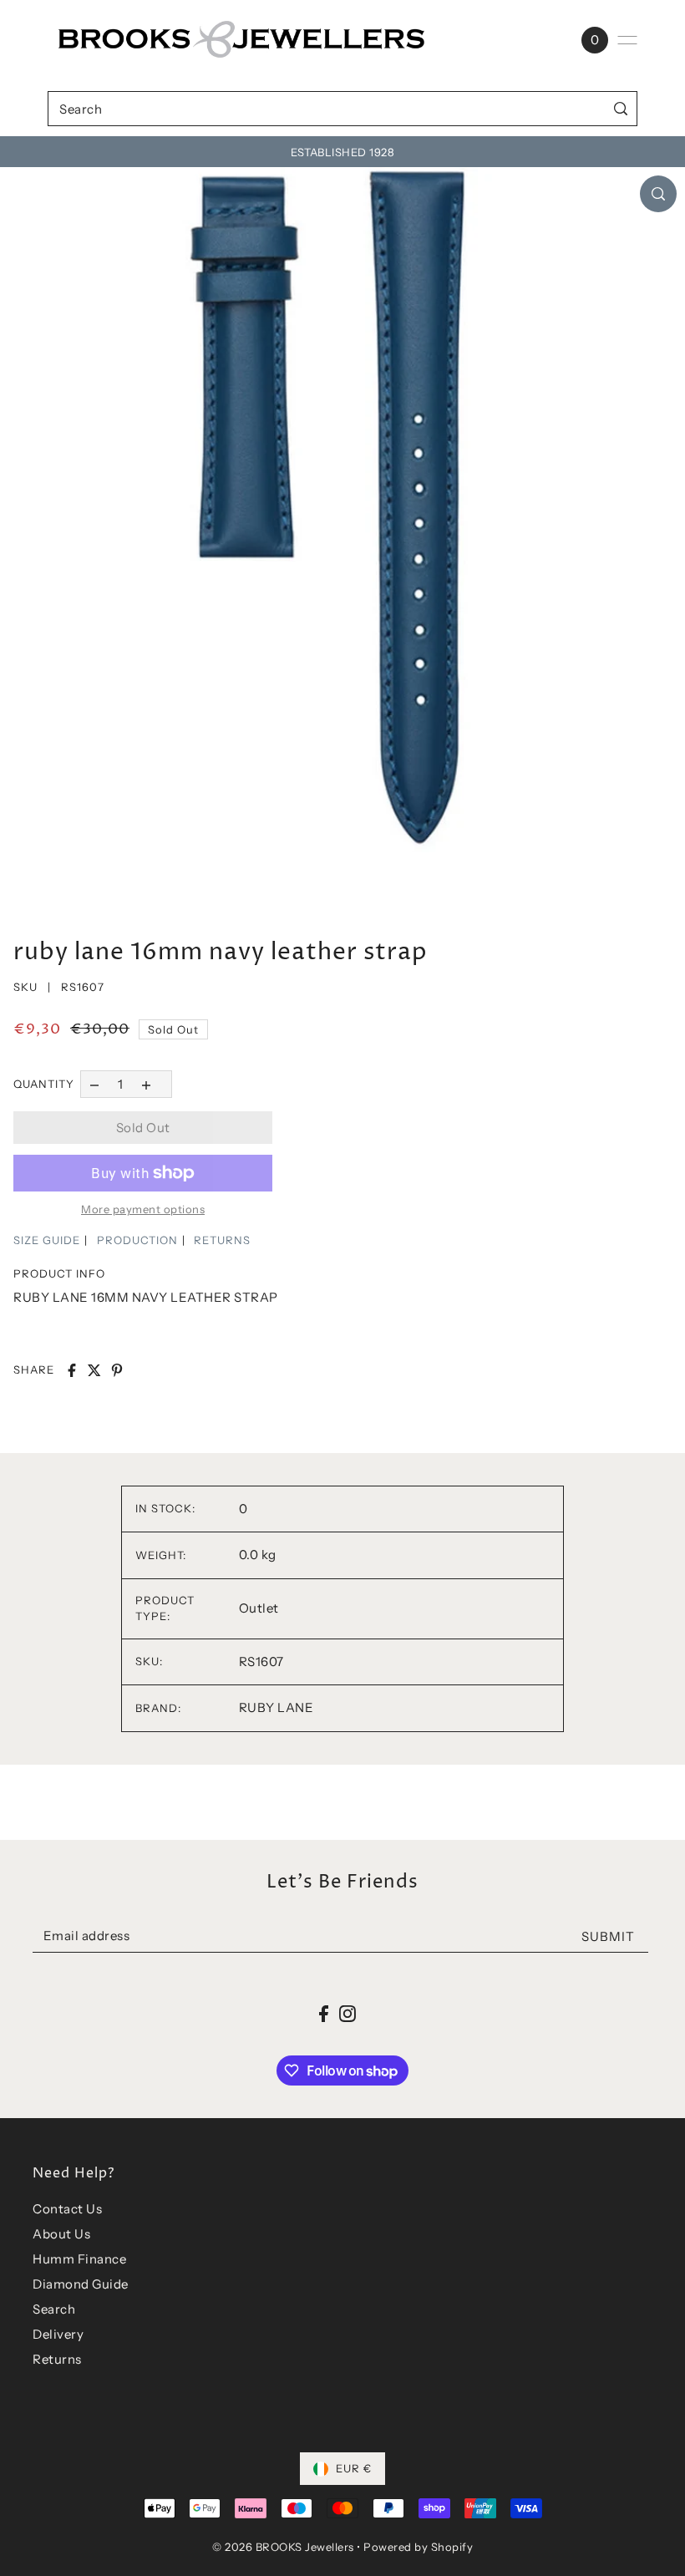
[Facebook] (324, 2013)
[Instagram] (348, 2013)
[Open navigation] (627, 40)
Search (54, 2309)
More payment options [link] (143, 1209)
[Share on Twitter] (94, 1370)
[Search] (621, 108)
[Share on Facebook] (72, 1370)
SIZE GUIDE (47, 1240)
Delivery (58, 2334)
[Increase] (147, 1084)
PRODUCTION (137, 1240)
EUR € (354, 2468)
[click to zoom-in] (658, 194)
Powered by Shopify (418, 2547)
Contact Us (67, 2209)
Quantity (44, 1084)
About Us (61, 2234)
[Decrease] (94, 1084)
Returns (57, 2359)
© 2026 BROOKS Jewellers (283, 2547)
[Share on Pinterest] (117, 1370)
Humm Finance (79, 2259)
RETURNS (222, 1240)
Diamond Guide (81, 2284)
